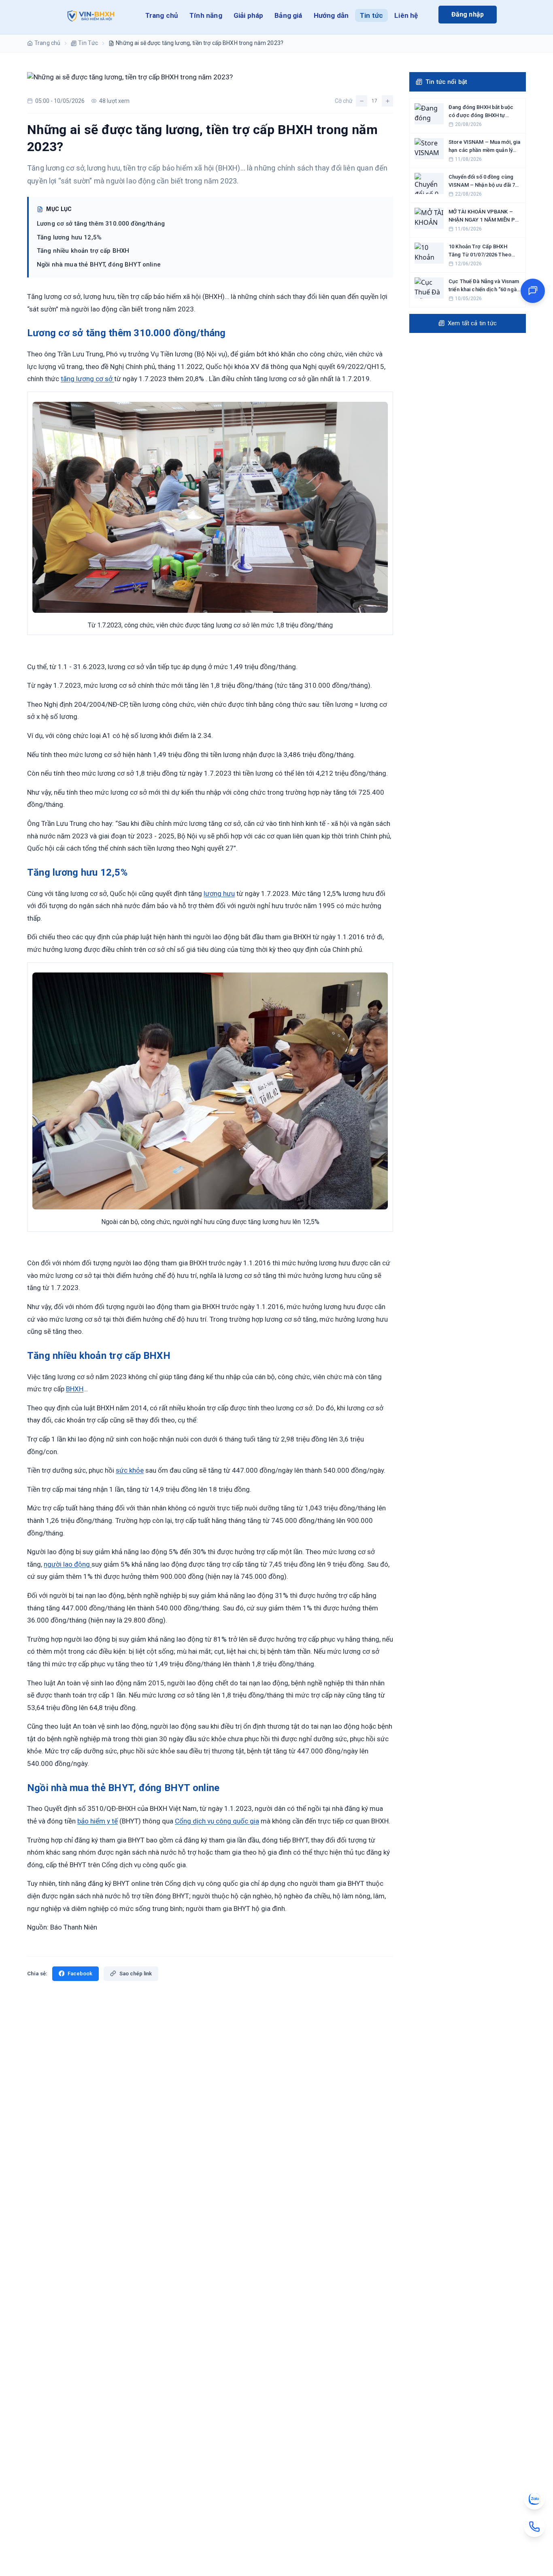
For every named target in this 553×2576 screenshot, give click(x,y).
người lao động (68, 1564)
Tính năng (206, 15)
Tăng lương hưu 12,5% (69, 237)
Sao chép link (136, 1974)
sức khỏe (130, 1470)
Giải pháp (249, 15)
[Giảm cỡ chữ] (362, 101)
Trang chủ (162, 15)
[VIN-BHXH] (89, 17)
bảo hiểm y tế (98, 1821)
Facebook (80, 1974)
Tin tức (371, 15)
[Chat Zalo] (534, 2499)
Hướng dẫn (331, 15)
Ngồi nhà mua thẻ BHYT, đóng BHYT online (99, 264)
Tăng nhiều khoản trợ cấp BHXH (83, 251)
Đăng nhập (468, 14)
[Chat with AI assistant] (533, 291)
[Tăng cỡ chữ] (387, 101)
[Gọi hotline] (534, 2527)
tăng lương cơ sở (87, 379)
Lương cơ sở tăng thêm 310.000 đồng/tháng (101, 224)
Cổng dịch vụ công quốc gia (217, 1821)
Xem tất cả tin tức (472, 323)
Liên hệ (406, 15)
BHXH (75, 1389)
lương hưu (219, 893)
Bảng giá (288, 15)
